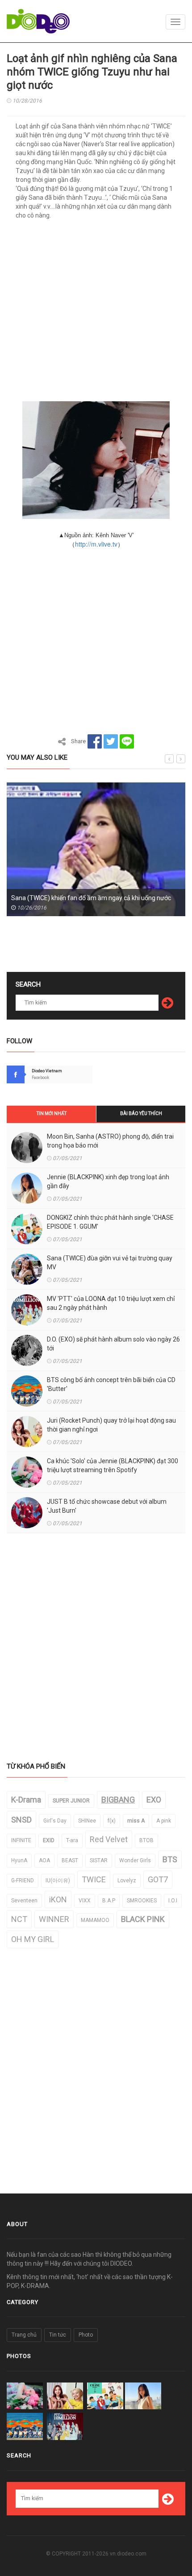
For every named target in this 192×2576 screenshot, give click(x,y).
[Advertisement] (96, 313)
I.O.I (173, 1901)
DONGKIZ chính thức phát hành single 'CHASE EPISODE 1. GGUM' (110, 1222)
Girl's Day (55, 1821)
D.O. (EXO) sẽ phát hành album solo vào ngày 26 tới (113, 1344)
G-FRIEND (23, 1881)
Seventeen (24, 1901)
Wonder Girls (135, 1860)
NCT (19, 1919)
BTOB (146, 1840)
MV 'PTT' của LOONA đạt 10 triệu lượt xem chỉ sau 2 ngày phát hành (111, 1303)
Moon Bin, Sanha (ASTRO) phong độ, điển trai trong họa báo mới (110, 1141)
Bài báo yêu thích (141, 1113)
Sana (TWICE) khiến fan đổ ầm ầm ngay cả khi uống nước (91, 898)
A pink (164, 1821)
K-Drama (26, 1800)
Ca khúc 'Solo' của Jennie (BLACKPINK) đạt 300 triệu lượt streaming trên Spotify (113, 1465)
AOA (44, 1860)
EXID (49, 1840)
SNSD (21, 1820)
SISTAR (99, 1860)
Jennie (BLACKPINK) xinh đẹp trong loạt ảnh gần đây (108, 1181)
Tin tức (58, 2335)
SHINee (87, 1821)
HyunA (19, 1860)
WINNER (54, 1919)
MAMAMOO (95, 1920)
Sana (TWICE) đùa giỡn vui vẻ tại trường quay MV (110, 1263)
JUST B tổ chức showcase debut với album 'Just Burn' (107, 1506)
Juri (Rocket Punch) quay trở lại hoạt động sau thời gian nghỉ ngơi (111, 1425)
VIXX (85, 1901)
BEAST (70, 1860)
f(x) (112, 1821)
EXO (154, 1800)
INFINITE (21, 1840)
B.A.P (109, 1901)
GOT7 (158, 1879)
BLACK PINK (143, 1919)
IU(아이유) (58, 1881)
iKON (58, 1899)
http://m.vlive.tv (96, 544)
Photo (86, 2335)
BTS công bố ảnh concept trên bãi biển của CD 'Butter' (111, 1384)
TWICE (94, 1879)
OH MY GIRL (33, 1939)
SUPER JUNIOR (71, 1801)
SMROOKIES (142, 1901)
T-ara (72, 1840)
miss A (136, 1821)
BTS (170, 1859)
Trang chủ (24, 2335)
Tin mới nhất (52, 1113)
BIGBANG (118, 1800)
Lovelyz (127, 1881)
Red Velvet (109, 1839)
